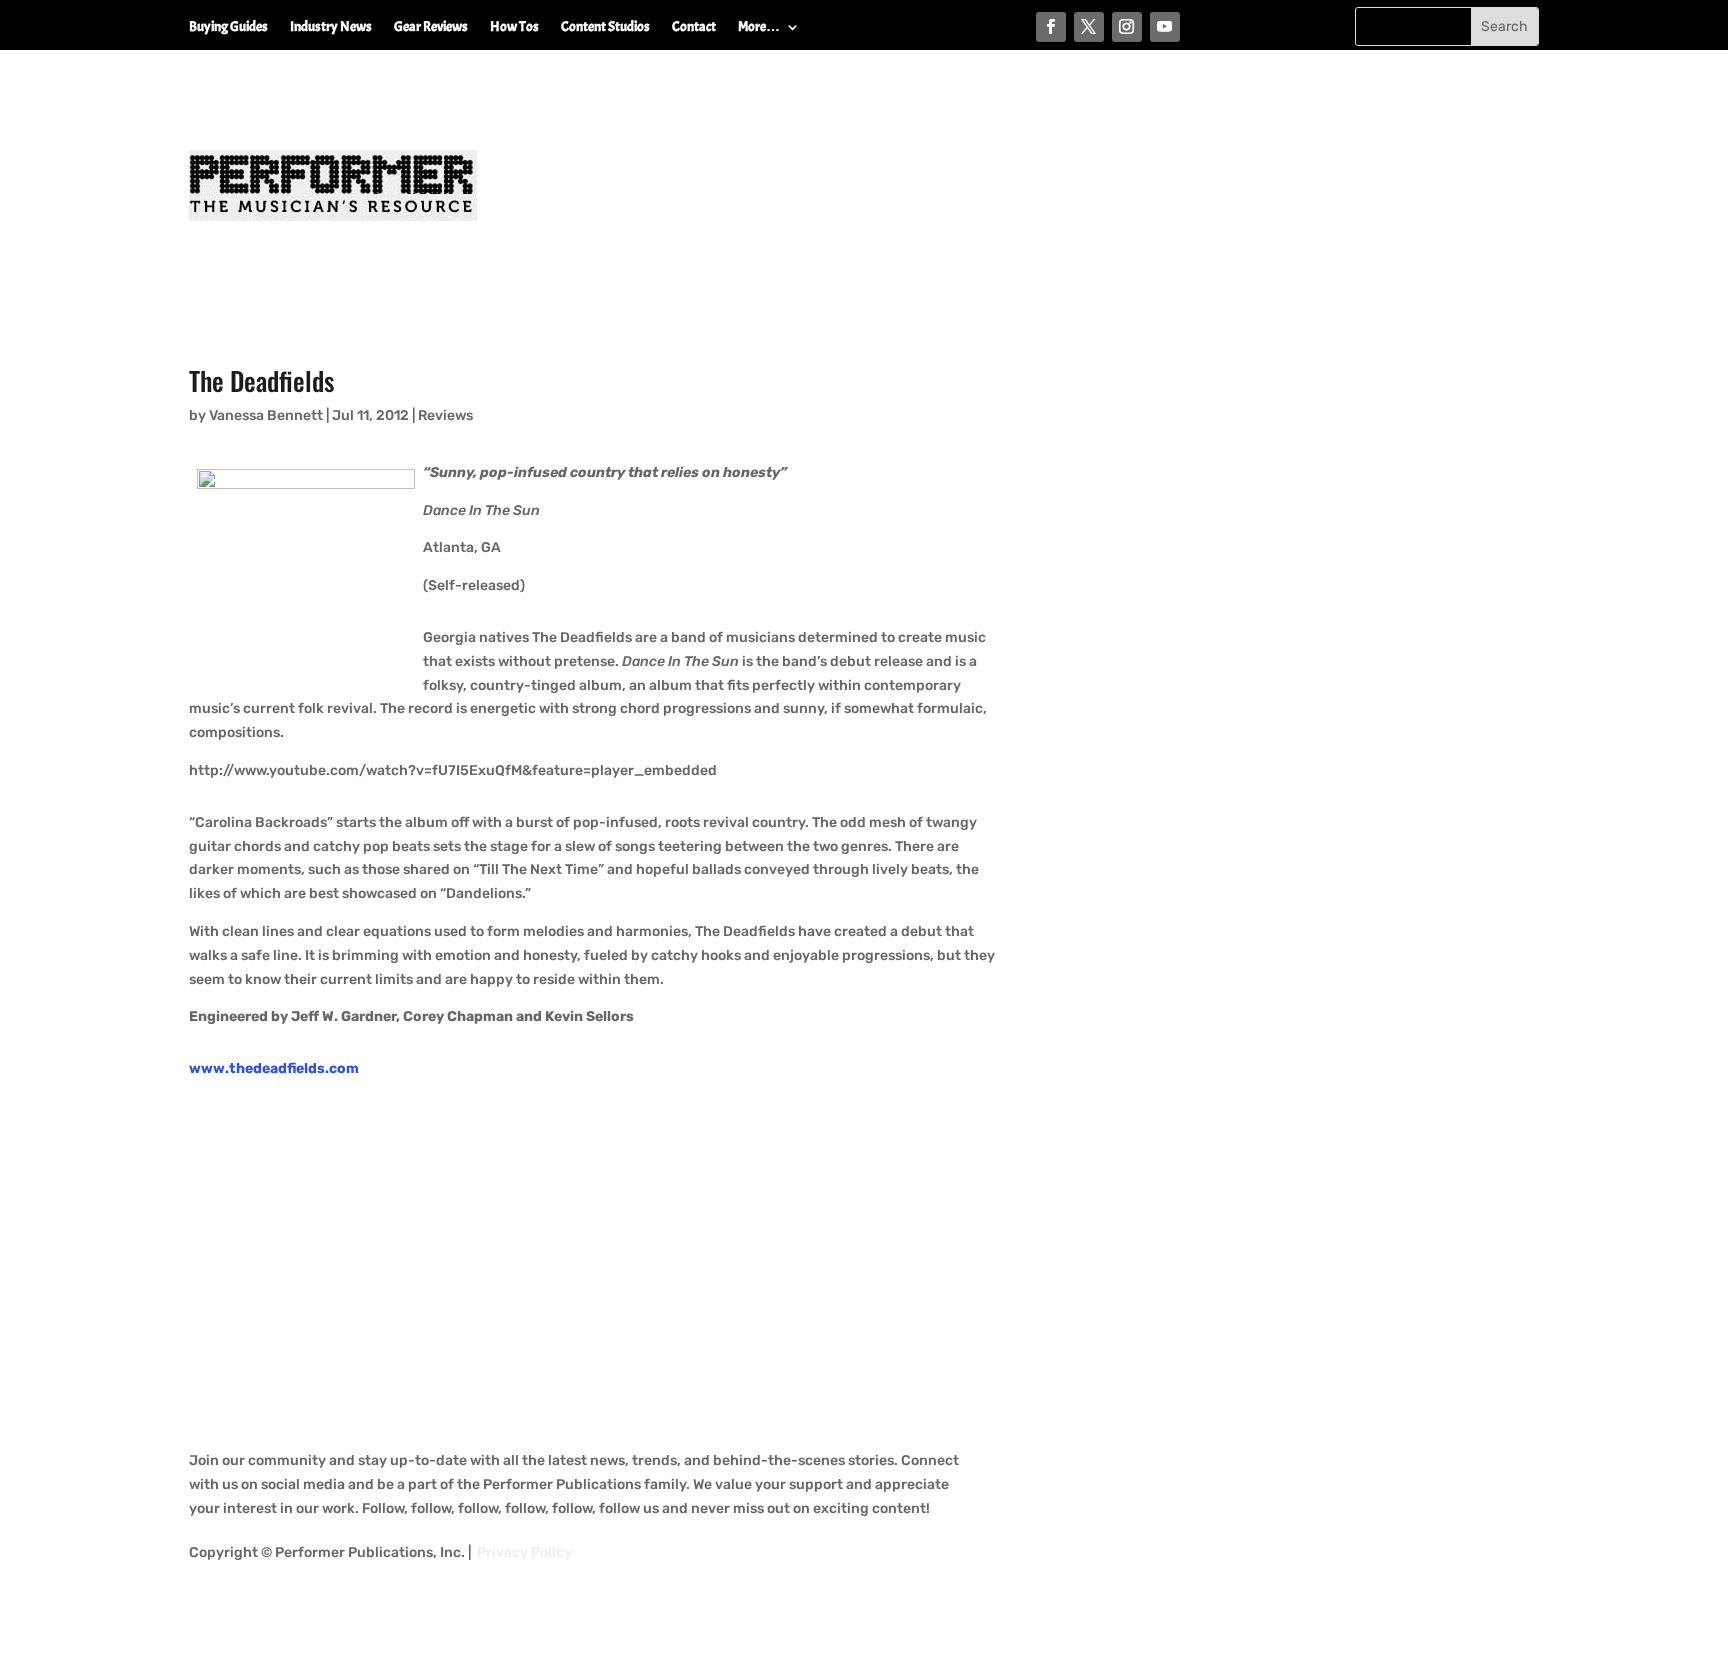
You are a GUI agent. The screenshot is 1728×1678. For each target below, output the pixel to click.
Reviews (445, 415)
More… (759, 27)
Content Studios (605, 27)
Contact (694, 27)
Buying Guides (228, 27)
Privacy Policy (524, 1552)
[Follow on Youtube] (1165, 27)
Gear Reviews (431, 27)
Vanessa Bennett (266, 415)
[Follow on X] (1089, 27)
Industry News (331, 27)
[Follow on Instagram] (1127, 27)
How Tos (514, 27)
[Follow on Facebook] (1051, 27)
